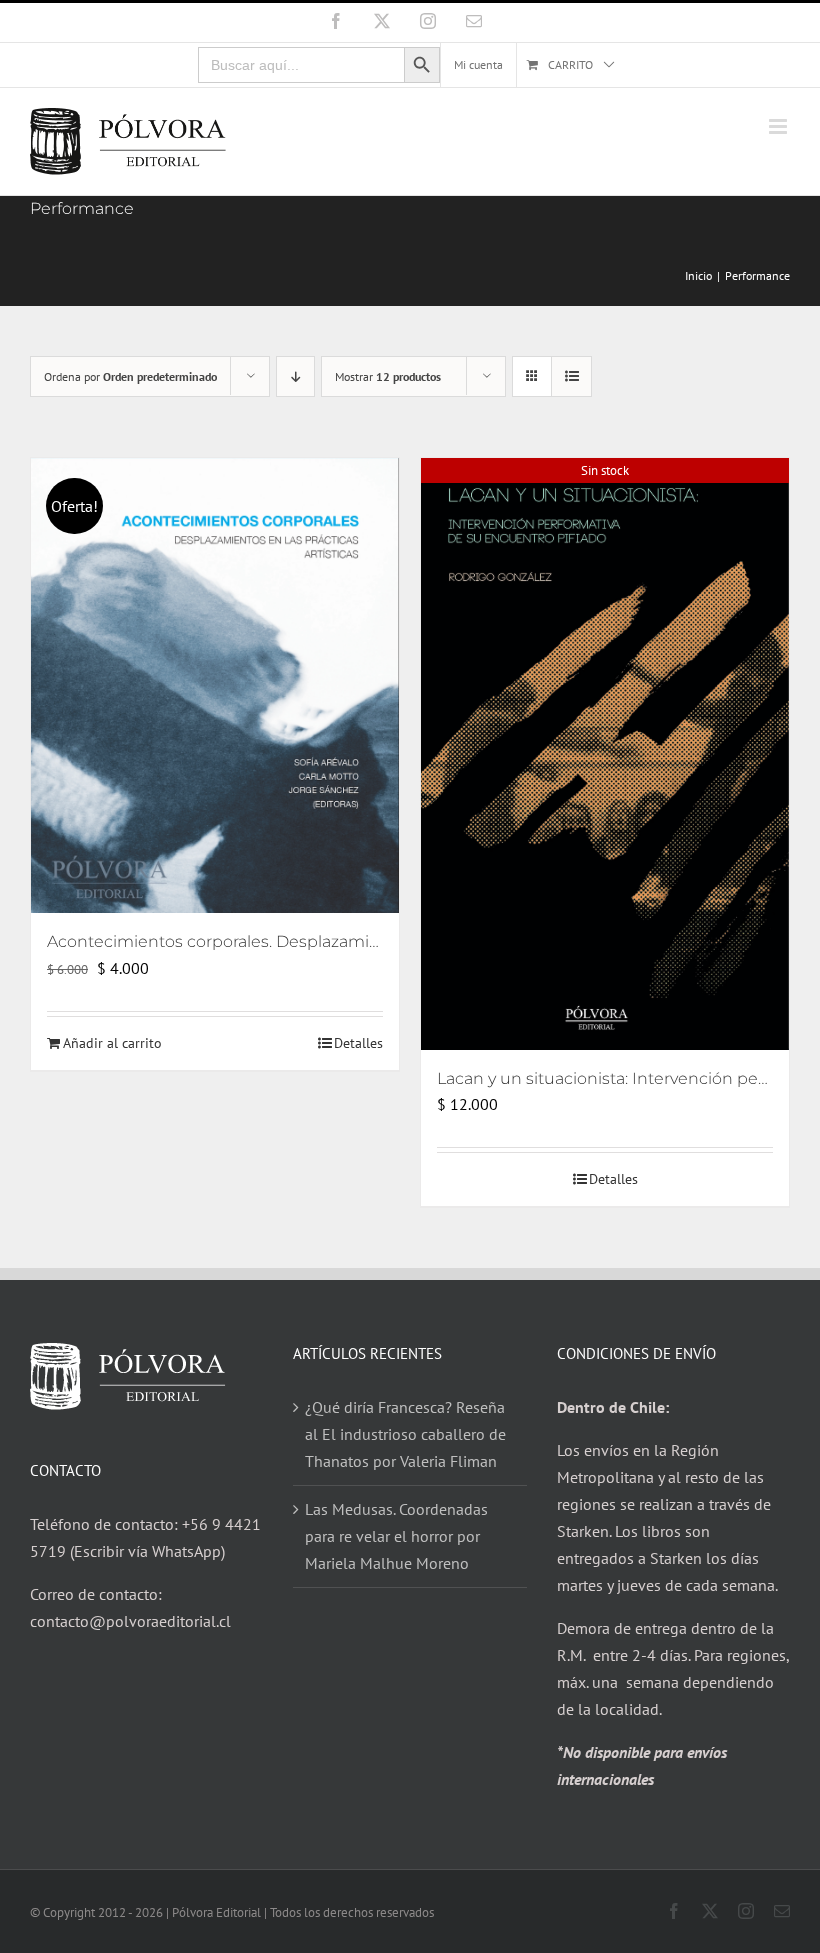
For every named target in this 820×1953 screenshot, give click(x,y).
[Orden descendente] (295, 376)
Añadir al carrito (112, 1043)
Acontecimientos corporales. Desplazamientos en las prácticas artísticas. (330, 941)
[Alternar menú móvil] (779, 126)
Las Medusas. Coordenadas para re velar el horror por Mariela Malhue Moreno (396, 1536)
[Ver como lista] (571, 376)
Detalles (358, 1043)
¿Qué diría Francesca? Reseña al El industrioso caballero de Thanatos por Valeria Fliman (405, 1434)
